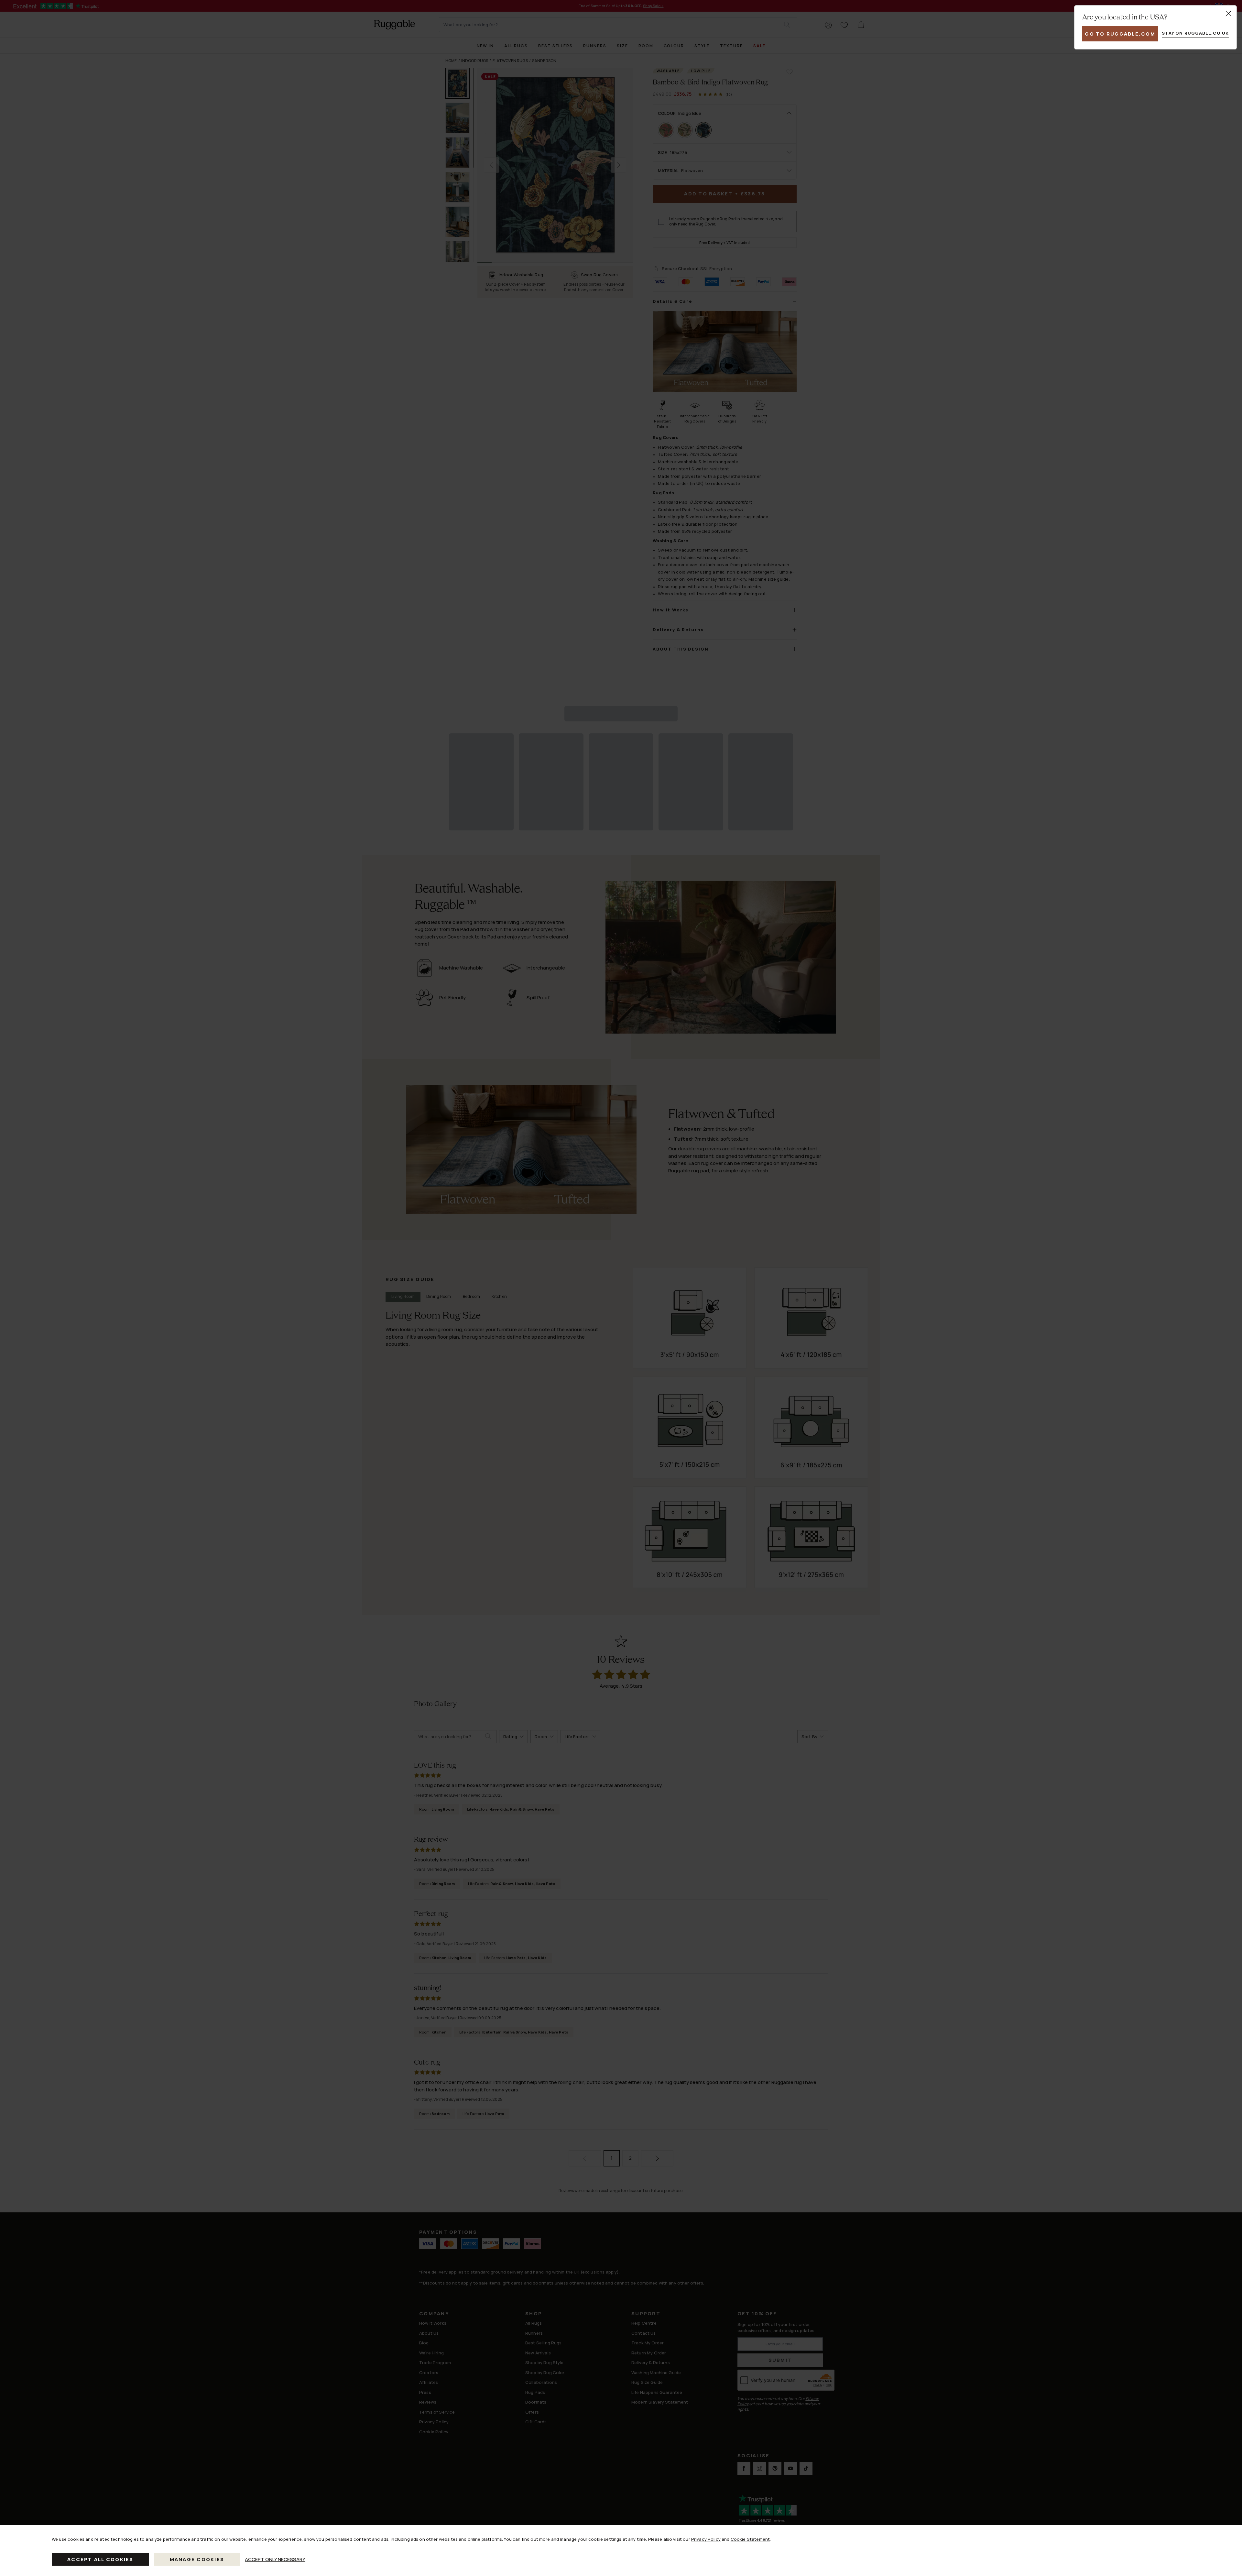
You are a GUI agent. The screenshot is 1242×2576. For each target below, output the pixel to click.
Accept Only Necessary (275, 2559)
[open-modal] (1228, 14)
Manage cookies (197, 2559)
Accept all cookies (100, 2559)
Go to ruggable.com (1120, 34)
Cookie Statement (750, 2539)
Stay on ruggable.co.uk (1195, 33)
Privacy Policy (706, 2539)
